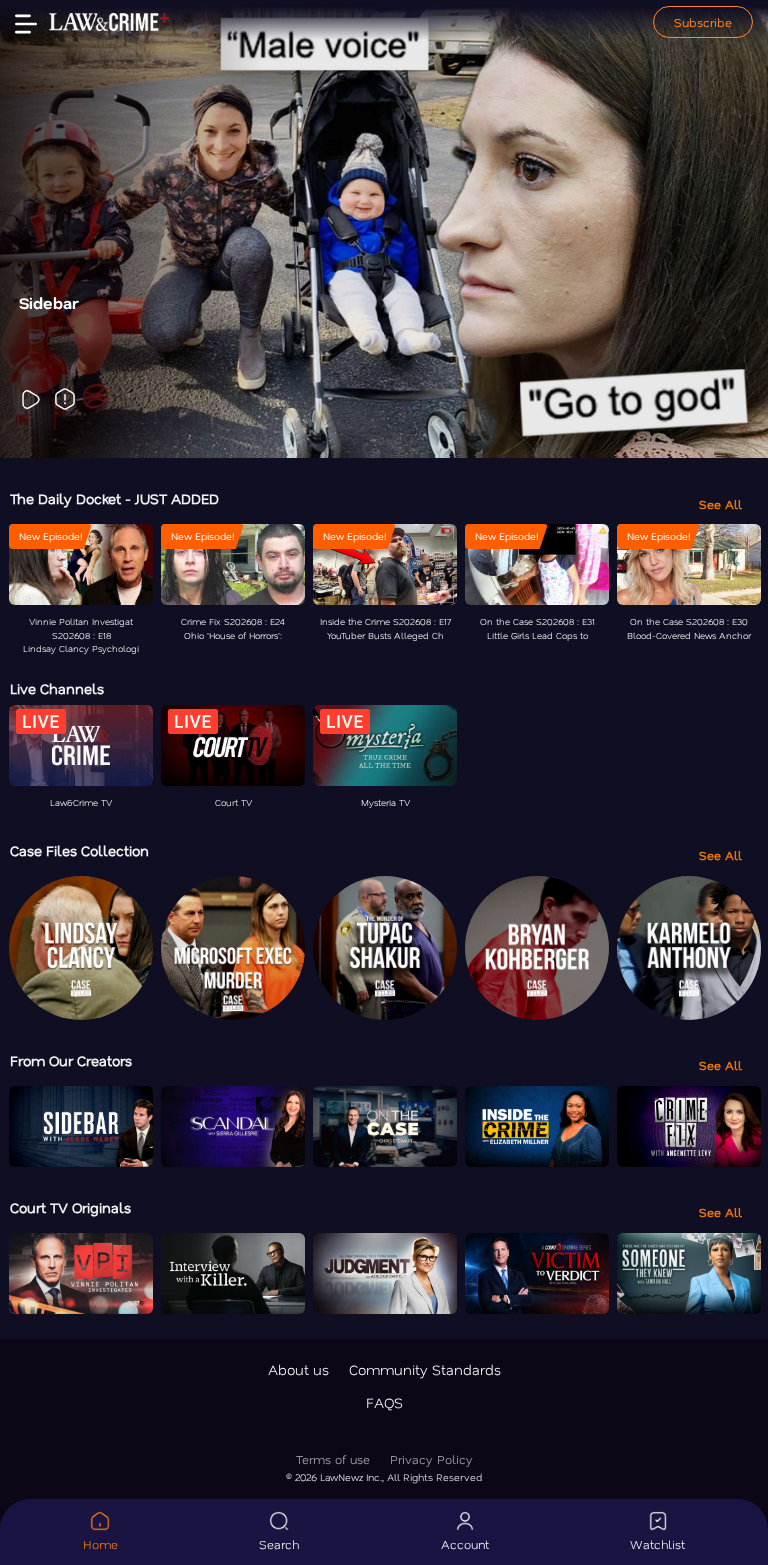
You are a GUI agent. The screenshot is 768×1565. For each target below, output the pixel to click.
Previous (48, 229)
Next (720, 229)
